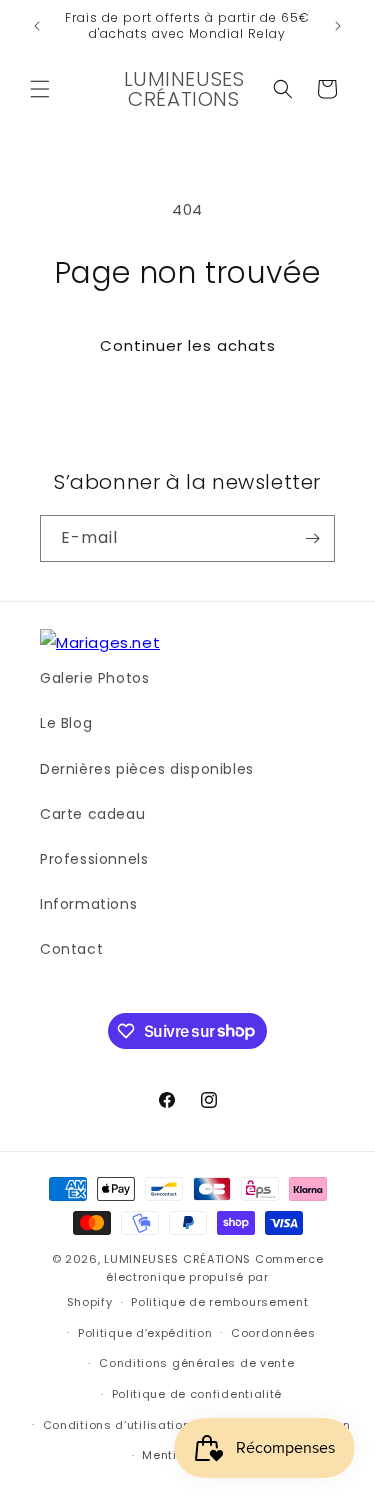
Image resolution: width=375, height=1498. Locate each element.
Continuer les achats (188, 345)
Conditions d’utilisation (117, 1425)
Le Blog (66, 723)
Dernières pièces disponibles (147, 769)
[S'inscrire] (312, 538)
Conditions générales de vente (196, 1363)
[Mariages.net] (100, 642)
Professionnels (94, 859)
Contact (71, 949)
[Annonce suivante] (338, 26)
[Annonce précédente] (37, 26)
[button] (40, 89)
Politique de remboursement (219, 1302)
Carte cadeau (92, 814)
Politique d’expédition (145, 1333)
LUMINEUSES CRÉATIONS (177, 1259)
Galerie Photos (94, 678)
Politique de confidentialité (197, 1394)
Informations (88, 904)
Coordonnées (273, 1333)
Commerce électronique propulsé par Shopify (195, 1280)
